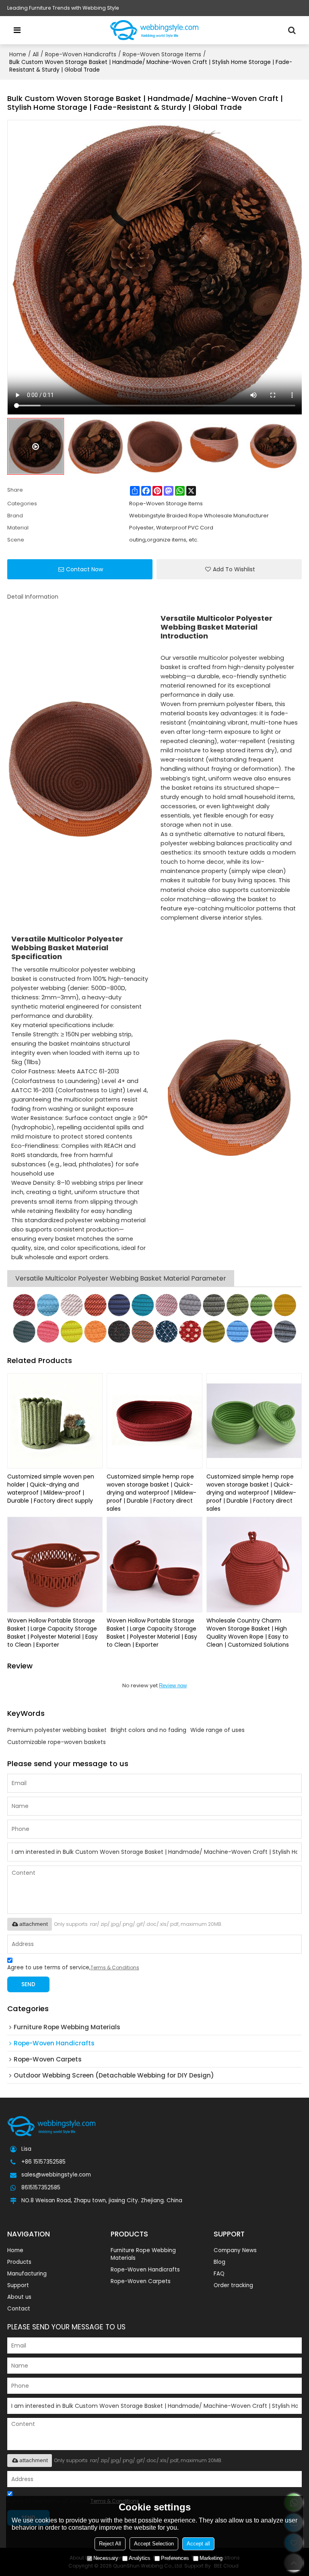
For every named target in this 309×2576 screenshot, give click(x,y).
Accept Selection (154, 2544)
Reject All (110, 2544)
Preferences (175, 2558)
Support (18, 2285)
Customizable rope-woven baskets (57, 1742)
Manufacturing (27, 2274)
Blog (219, 2262)
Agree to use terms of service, (73, 1968)
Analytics (140, 2558)
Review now (173, 1685)
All (36, 54)
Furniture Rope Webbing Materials (143, 2254)
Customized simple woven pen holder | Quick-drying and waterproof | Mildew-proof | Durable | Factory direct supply (51, 1489)
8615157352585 (41, 2188)
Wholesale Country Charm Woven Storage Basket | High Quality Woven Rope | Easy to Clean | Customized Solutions (248, 1633)
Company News (235, 2250)
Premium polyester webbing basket (57, 1730)
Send (28, 1984)
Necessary (106, 2558)
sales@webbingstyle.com (56, 2175)
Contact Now (84, 569)
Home (18, 54)
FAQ (219, 2274)
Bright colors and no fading (148, 1730)
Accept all (198, 2544)
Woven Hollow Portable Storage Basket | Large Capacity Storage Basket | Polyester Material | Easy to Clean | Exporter (53, 1633)
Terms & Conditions (115, 1968)
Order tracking (233, 2285)
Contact (19, 2309)
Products (19, 2262)
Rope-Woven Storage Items (162, 54)
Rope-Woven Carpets (141, 2281)
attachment (34, 1924)
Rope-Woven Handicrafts (81, 54)
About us (19, 2297)
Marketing (211, 2558)
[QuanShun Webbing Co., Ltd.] (154, 30)
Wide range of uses (217, 1730)
